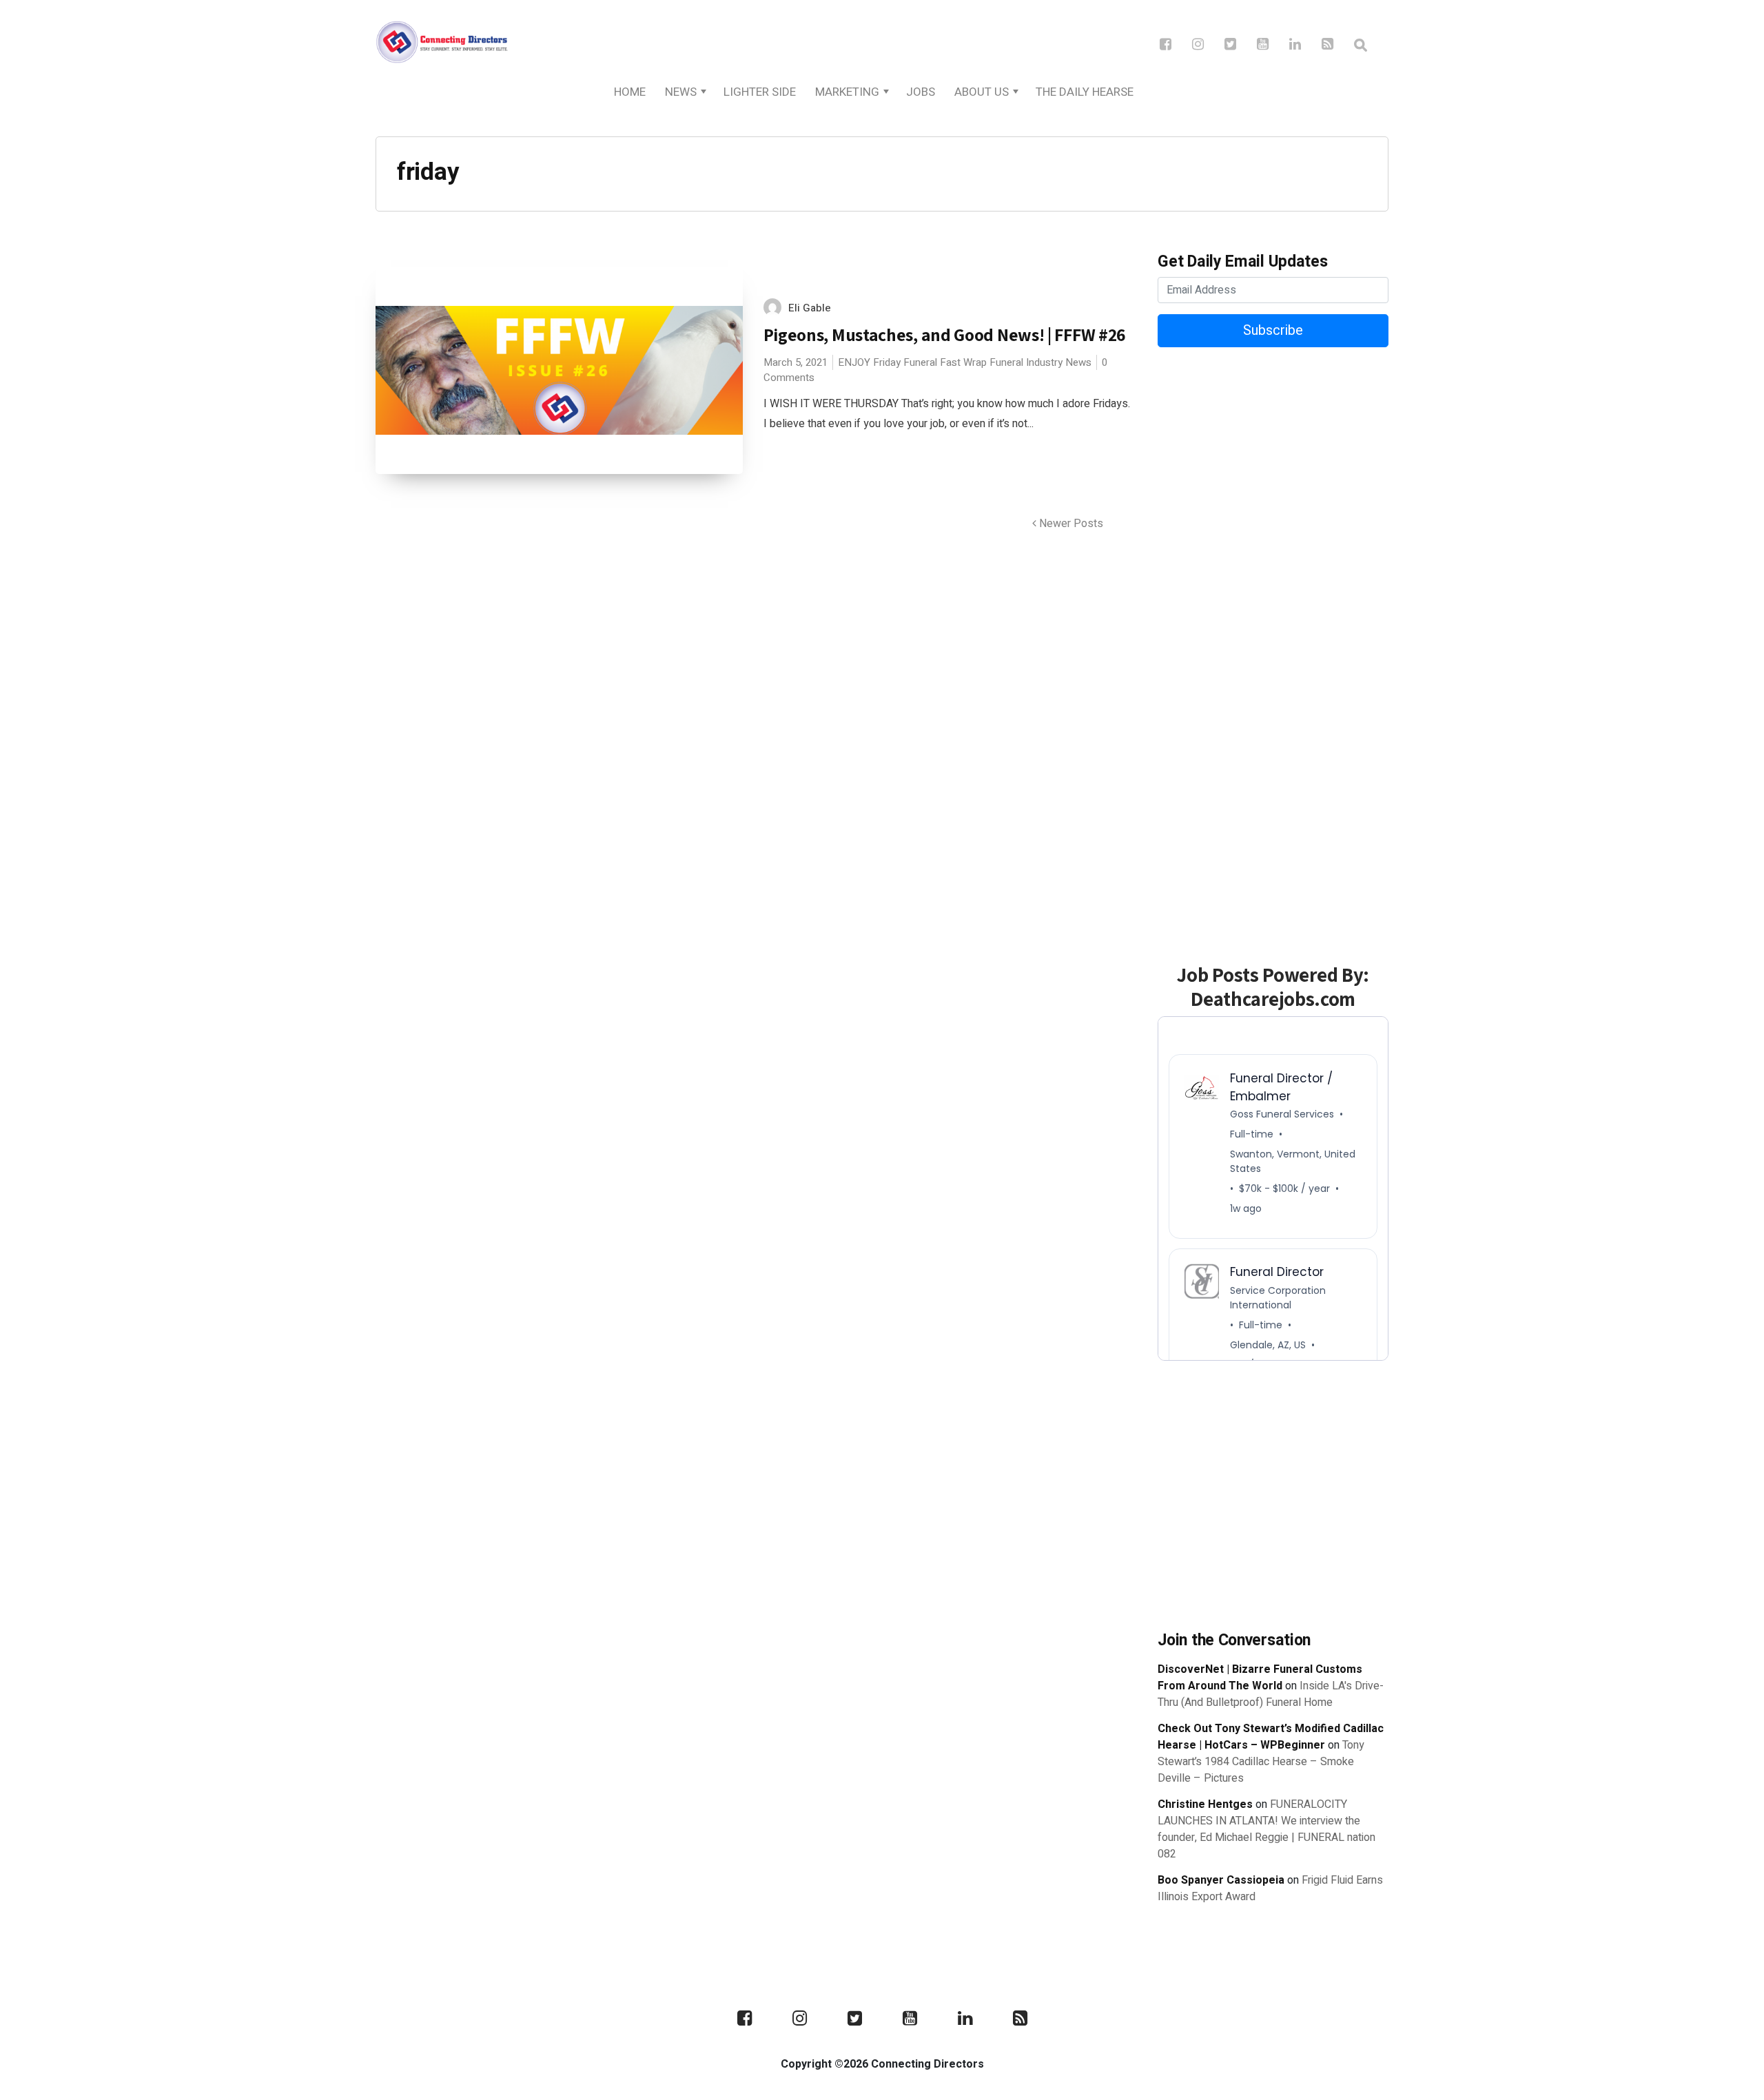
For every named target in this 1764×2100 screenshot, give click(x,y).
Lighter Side (760, 92)
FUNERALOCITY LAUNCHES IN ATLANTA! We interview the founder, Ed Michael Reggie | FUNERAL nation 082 (1266, 1829)
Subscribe (1273, 330)
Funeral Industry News (1040, 362)
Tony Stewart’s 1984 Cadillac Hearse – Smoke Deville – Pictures (1261, 1762)
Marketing (847, 92)
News (681, 92)
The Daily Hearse (1085, 92)
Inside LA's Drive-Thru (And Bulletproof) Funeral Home (1271, 1694)
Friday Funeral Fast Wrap (930, 362)
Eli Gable (810, 308)
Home (630, 92)
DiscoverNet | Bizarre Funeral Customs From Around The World (1260, 1678)
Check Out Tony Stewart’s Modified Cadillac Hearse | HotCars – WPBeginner (1271, 1737)
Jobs (921, 92)
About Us (982, 92)
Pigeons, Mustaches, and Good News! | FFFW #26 (945, 334)
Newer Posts (1070, 524)
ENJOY (854, 362)
